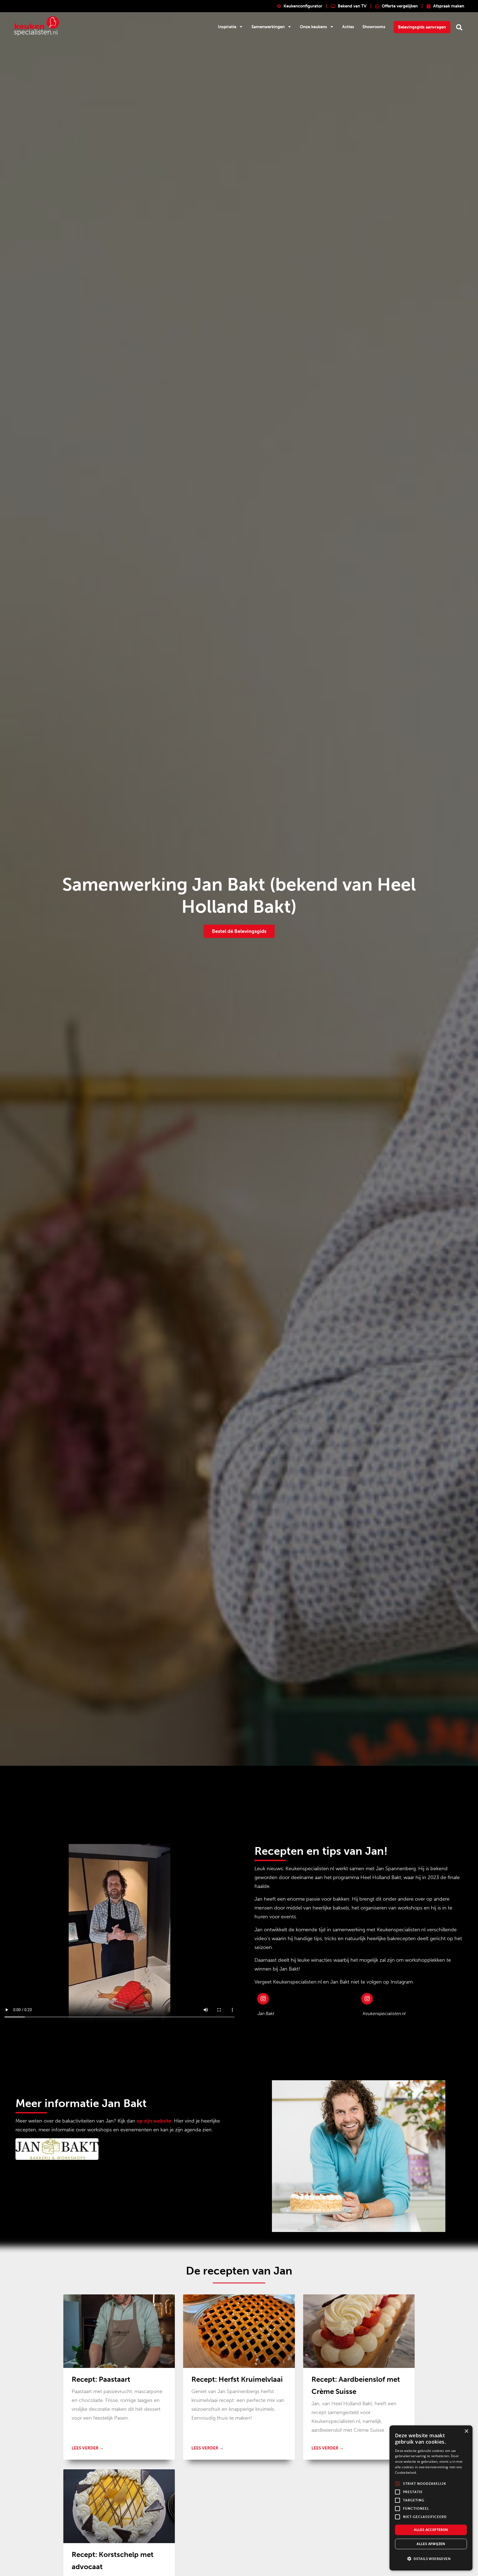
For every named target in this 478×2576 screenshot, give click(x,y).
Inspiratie (227, 27)
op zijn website (154, 2121)
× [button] (466, 2431)
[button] (459, 27)
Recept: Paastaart (101, 2379)
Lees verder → (88, 2448)
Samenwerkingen (268, 27)
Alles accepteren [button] (431, 2530)
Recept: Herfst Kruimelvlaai (237, 2379)
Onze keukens (313, 27)
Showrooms (374, 27)
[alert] (431, 2498)
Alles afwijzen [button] (431, 2544)
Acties (348, 27)
